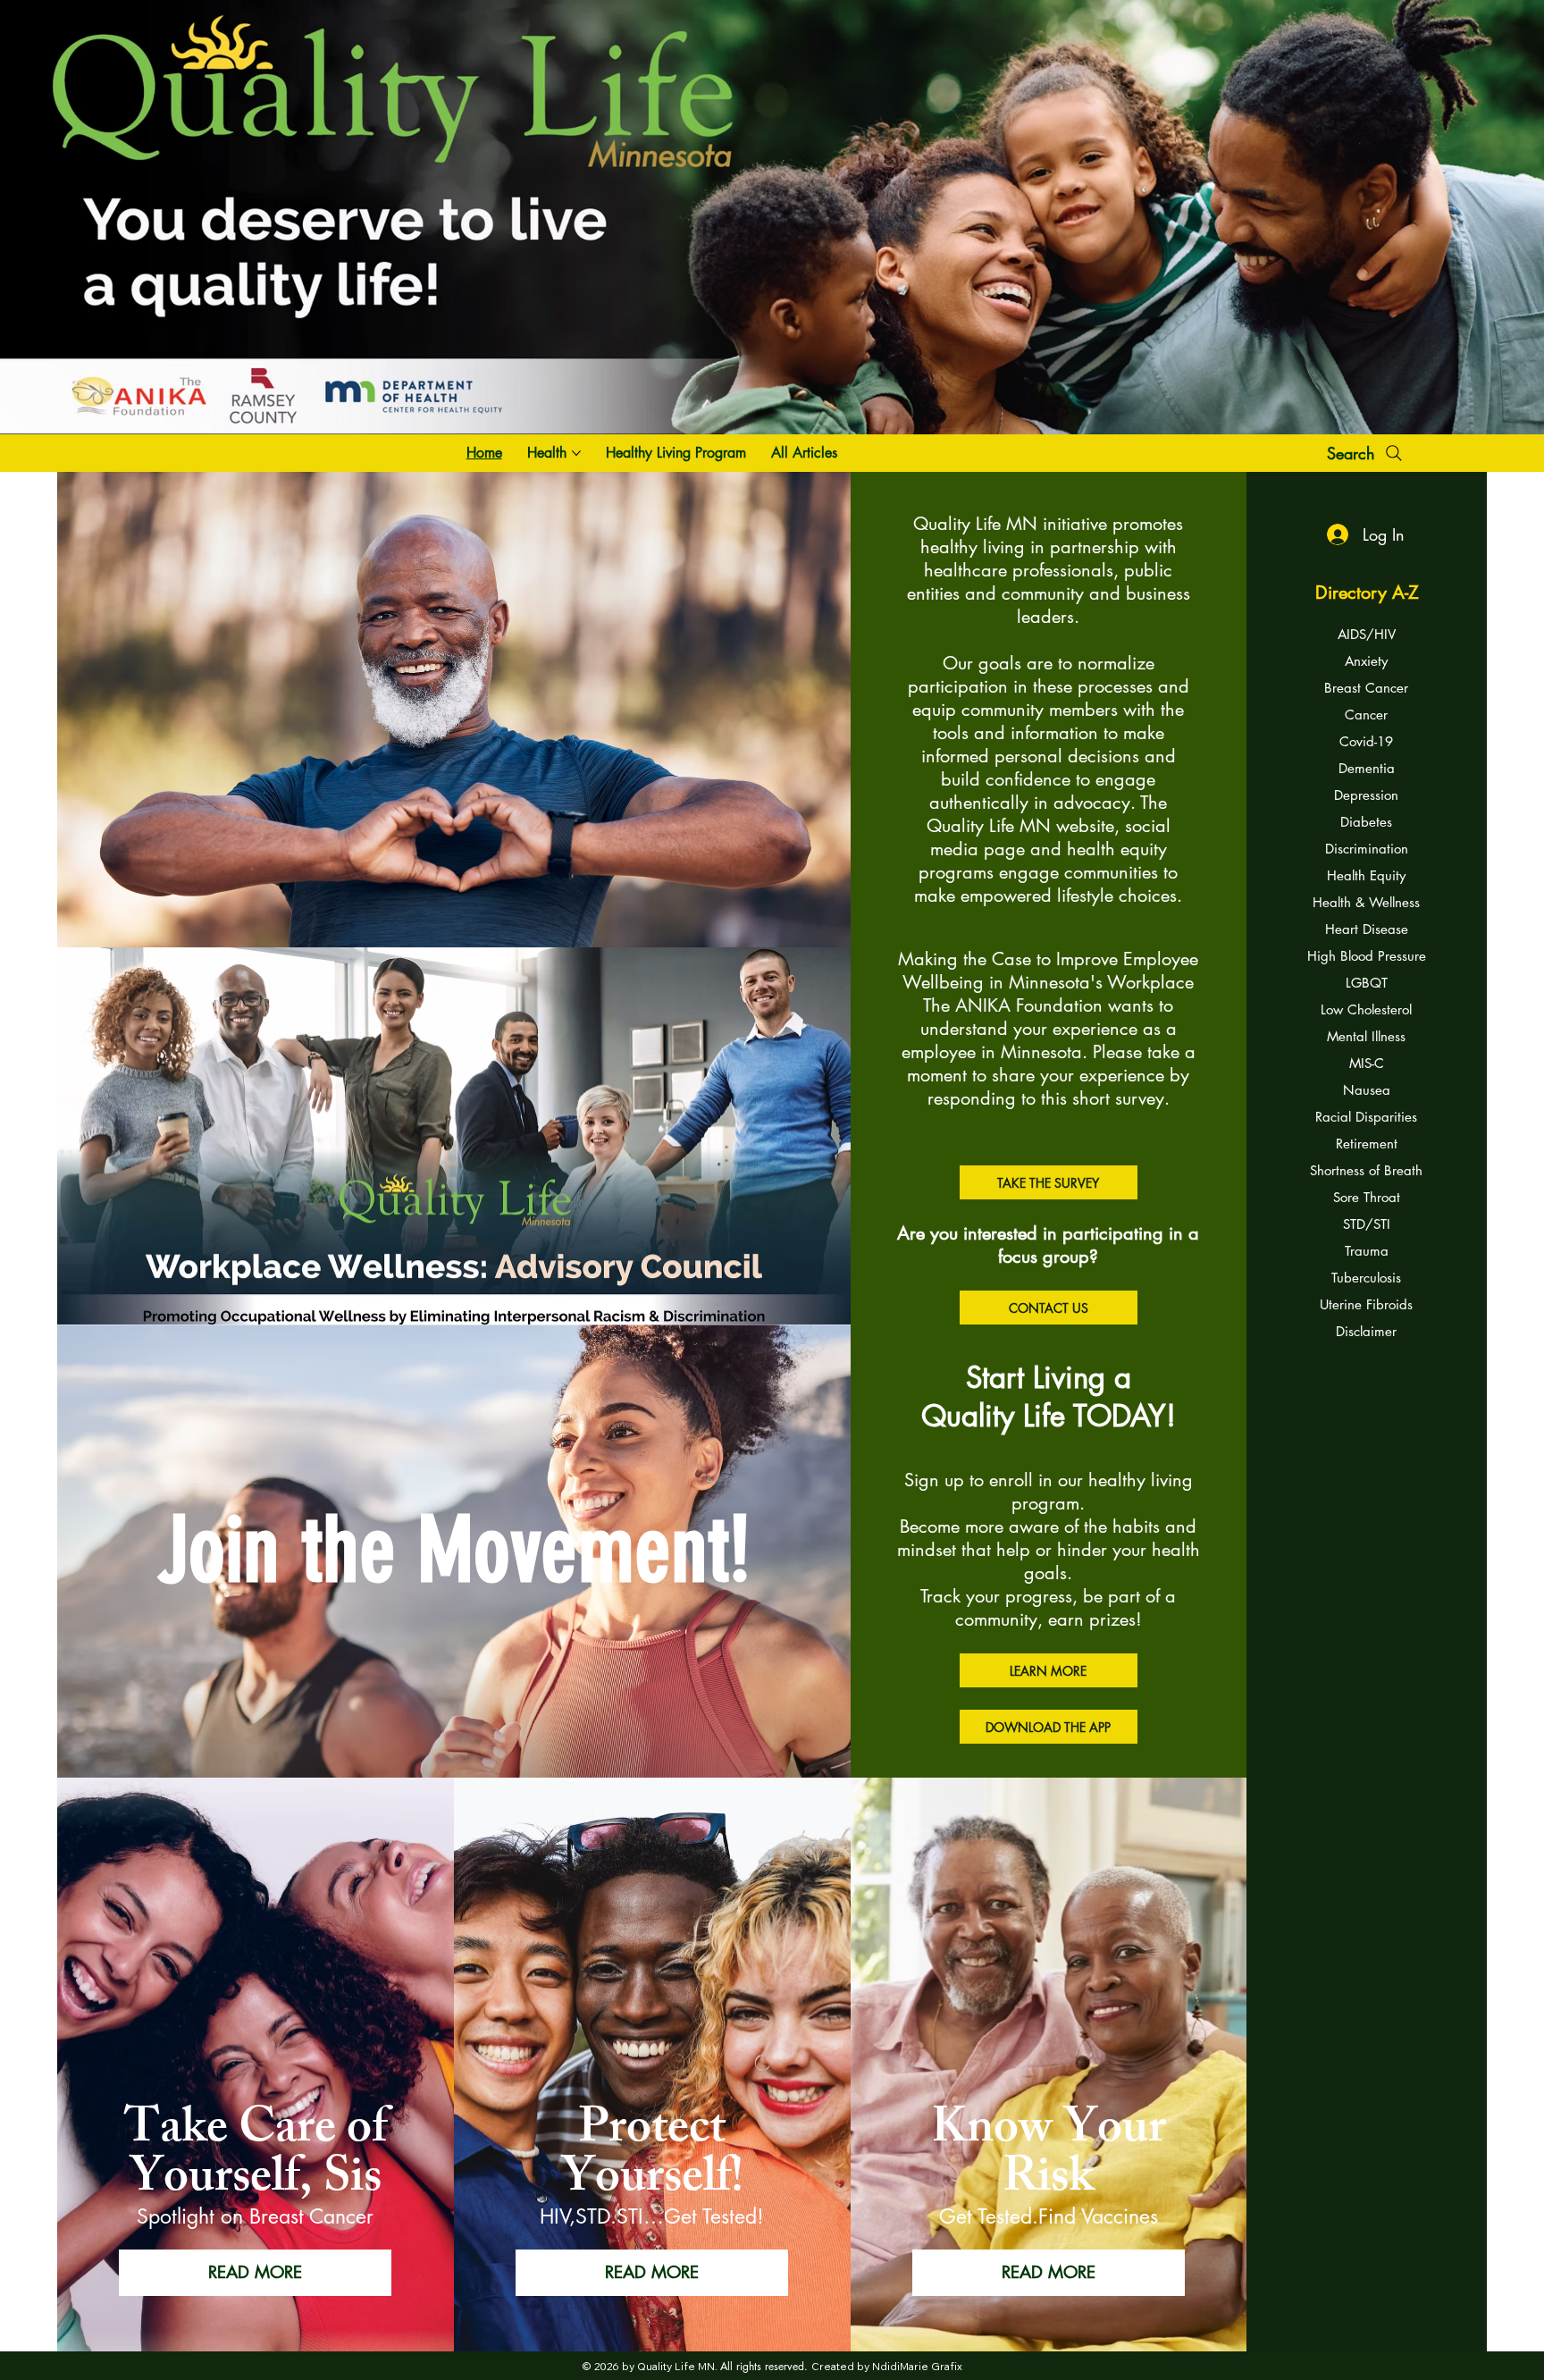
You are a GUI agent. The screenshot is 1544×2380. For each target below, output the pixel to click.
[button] (1049, 2273)
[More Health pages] (576, 453)
